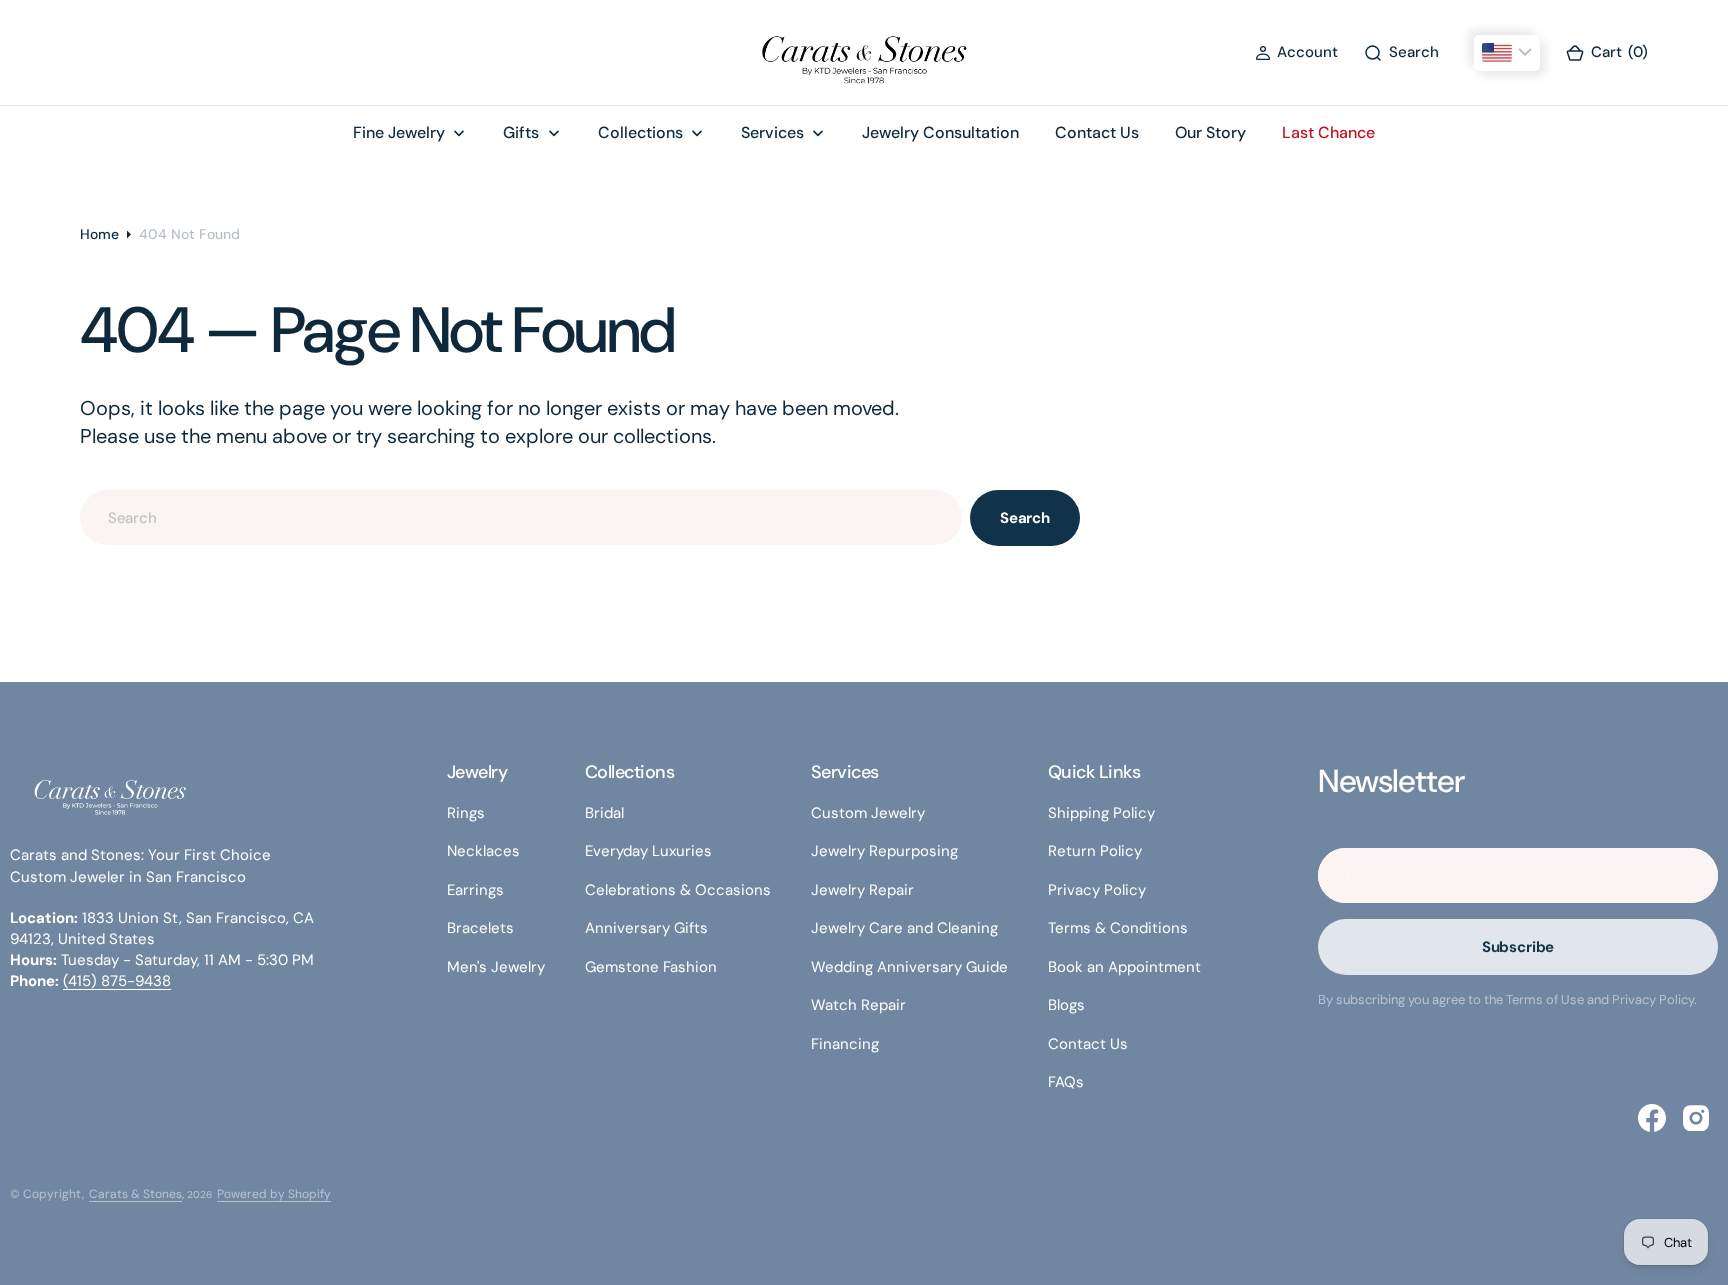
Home (99, 234)
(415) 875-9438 (117, 981)
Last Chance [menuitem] (1328, 132)
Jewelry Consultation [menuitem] (940, 132)
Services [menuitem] (772, 132)
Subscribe (1518, 947)
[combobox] (521, 517)
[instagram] (1696, 1118)
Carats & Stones (135, 1194)
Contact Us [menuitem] (1097, 132)
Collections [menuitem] (640, 132)
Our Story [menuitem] (1210, 132)
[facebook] (1652, 1118)
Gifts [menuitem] (521, 132)
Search (1025, 518)
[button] (1296, 52)
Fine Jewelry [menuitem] (399, 132)
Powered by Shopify (274, 1194)
